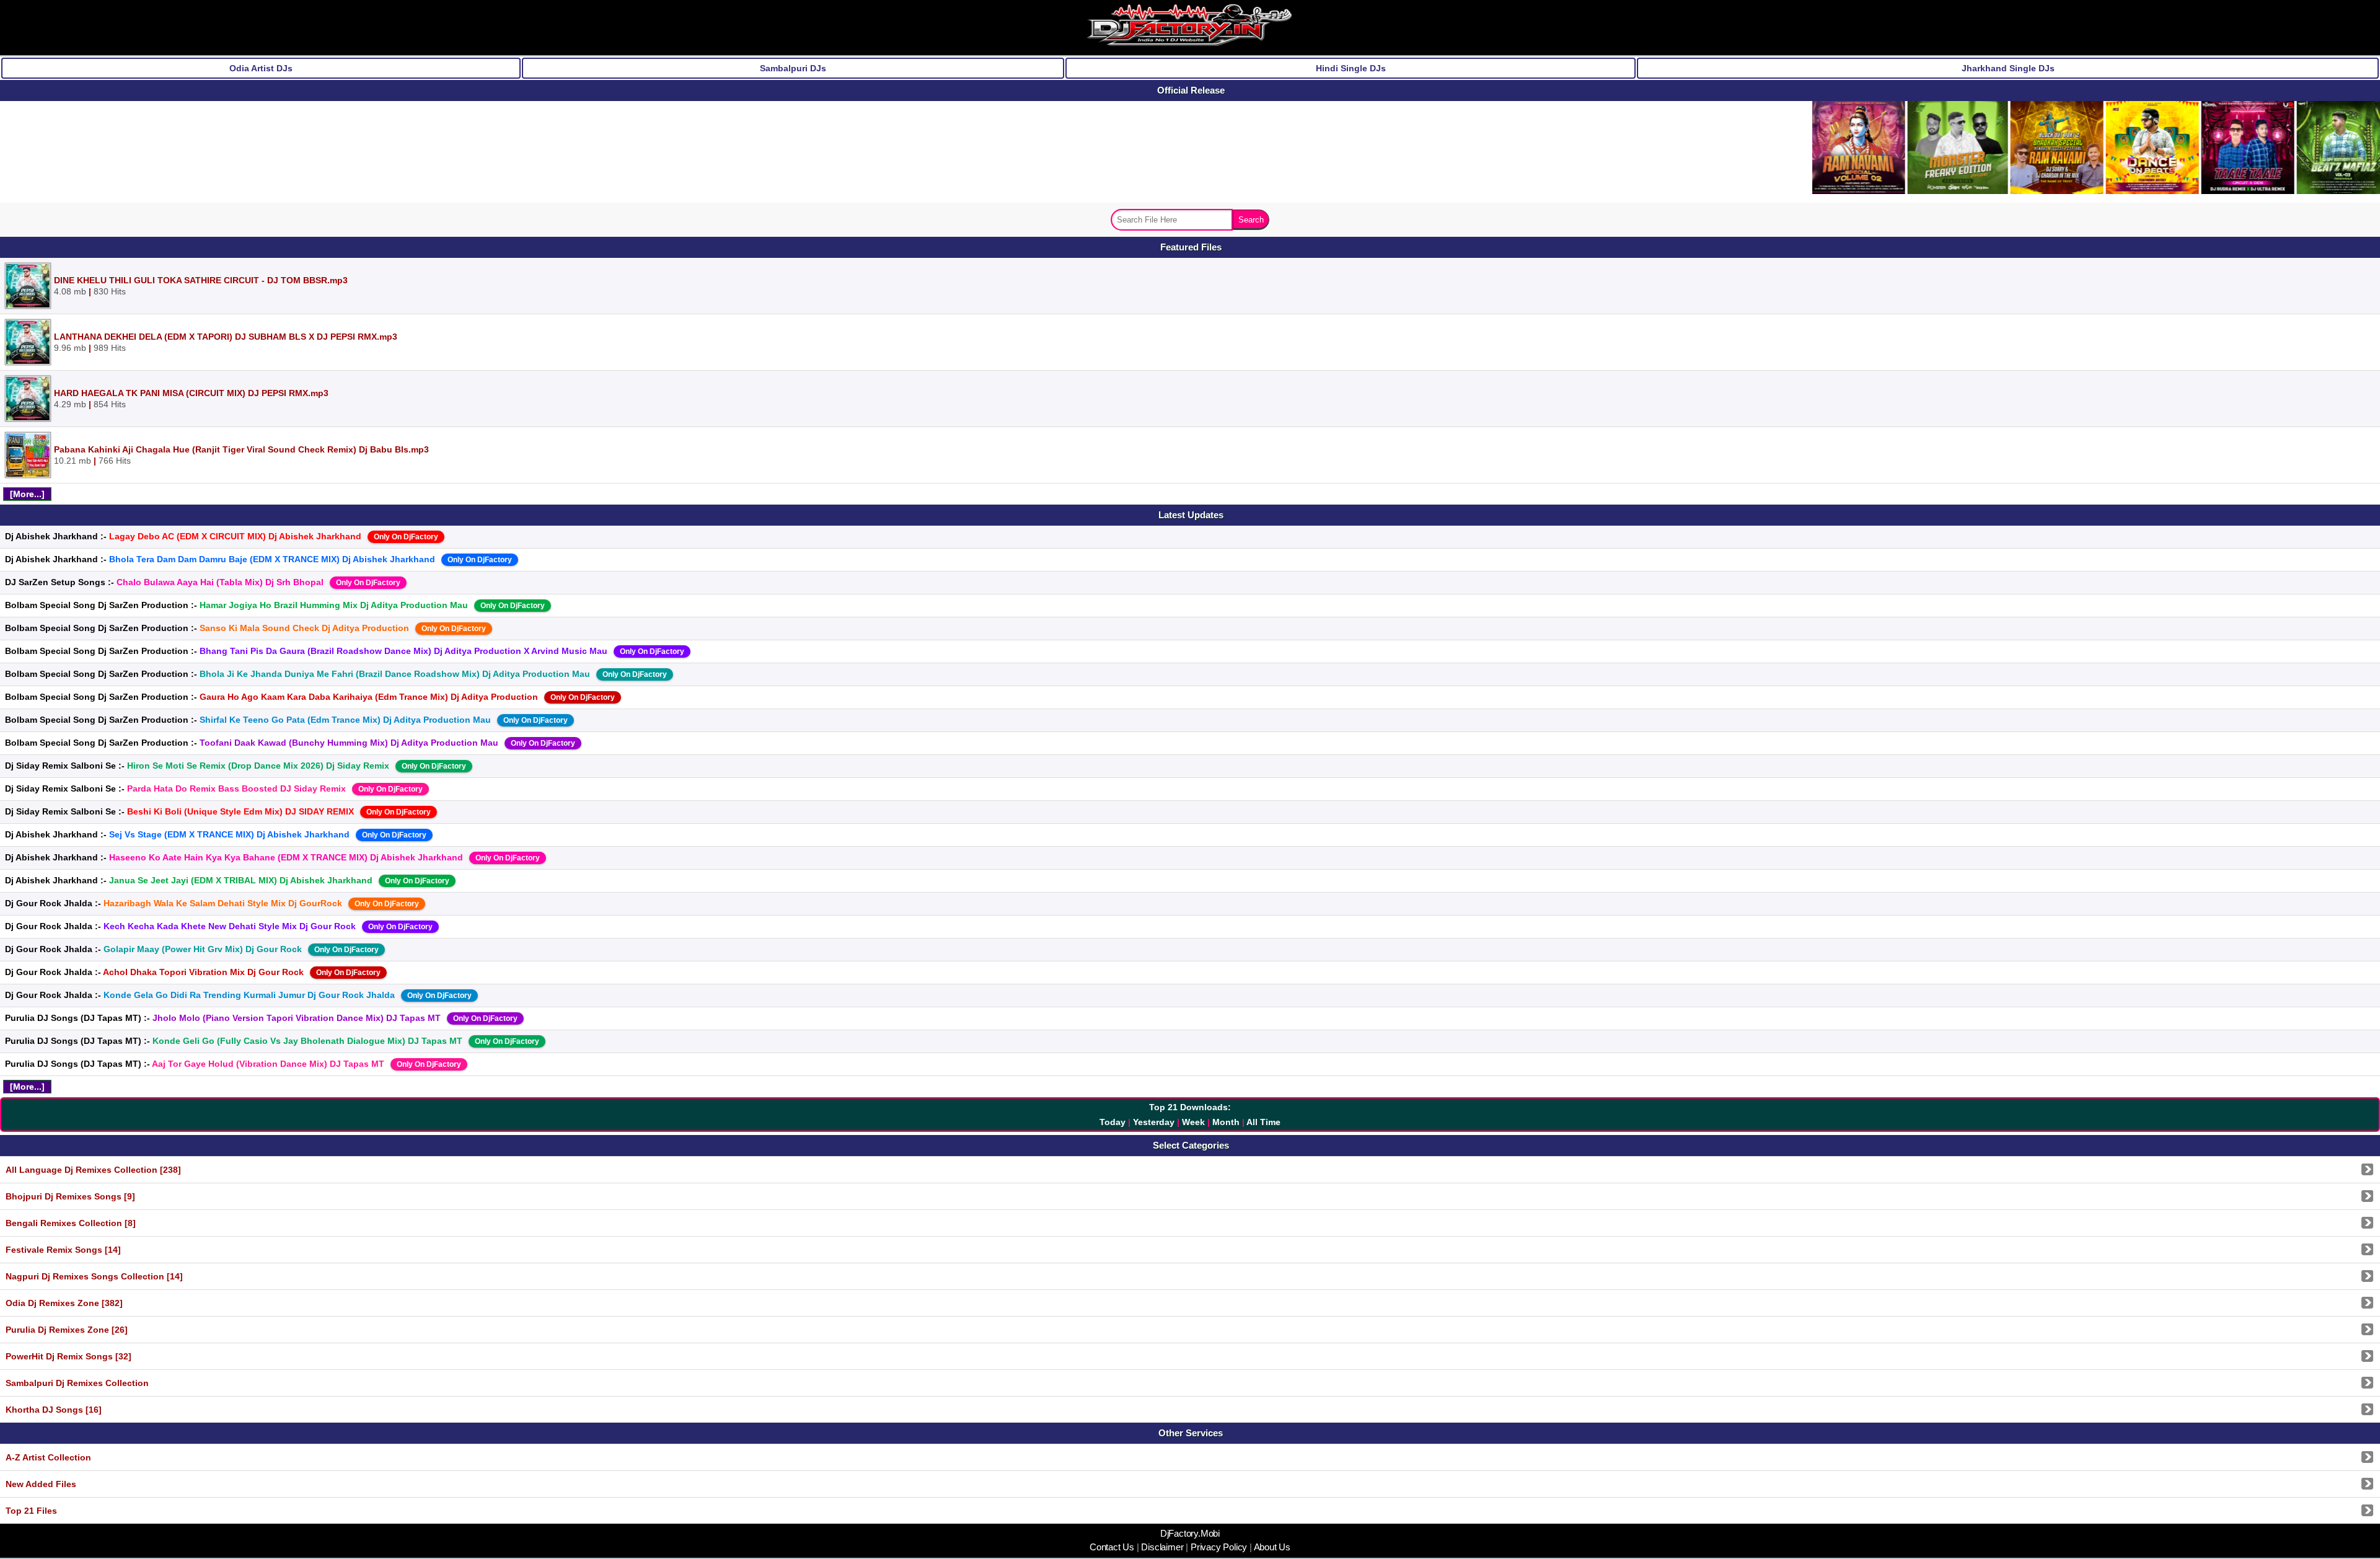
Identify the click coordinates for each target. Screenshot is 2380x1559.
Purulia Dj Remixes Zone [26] (67, 1330)
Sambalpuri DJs (793, 68)
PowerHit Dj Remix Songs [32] (68, 1356)
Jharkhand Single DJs (2008, 68)
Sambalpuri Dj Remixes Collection (77, 1383)
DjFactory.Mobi (1190, 1534)
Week (1193, 1122)
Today (1113, 1122)
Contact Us (1113, 1547)
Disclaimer (1163, 1547)
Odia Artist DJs (261, 68)
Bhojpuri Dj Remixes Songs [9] (70, 1196)
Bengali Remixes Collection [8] (71, 1223)
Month (1226, 1122)
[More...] (27, 494)
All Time (1263, 1122)
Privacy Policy (1219, 1547)
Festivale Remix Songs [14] (63, 1250)
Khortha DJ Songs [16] (54, 1410)
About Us (1271, 1547)
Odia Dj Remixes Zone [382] (64, 1303)
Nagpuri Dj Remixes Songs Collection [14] (94, 1276)
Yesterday (1154, 1122)
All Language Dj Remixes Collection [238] (93, 1170)
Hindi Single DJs (1351, 68)
